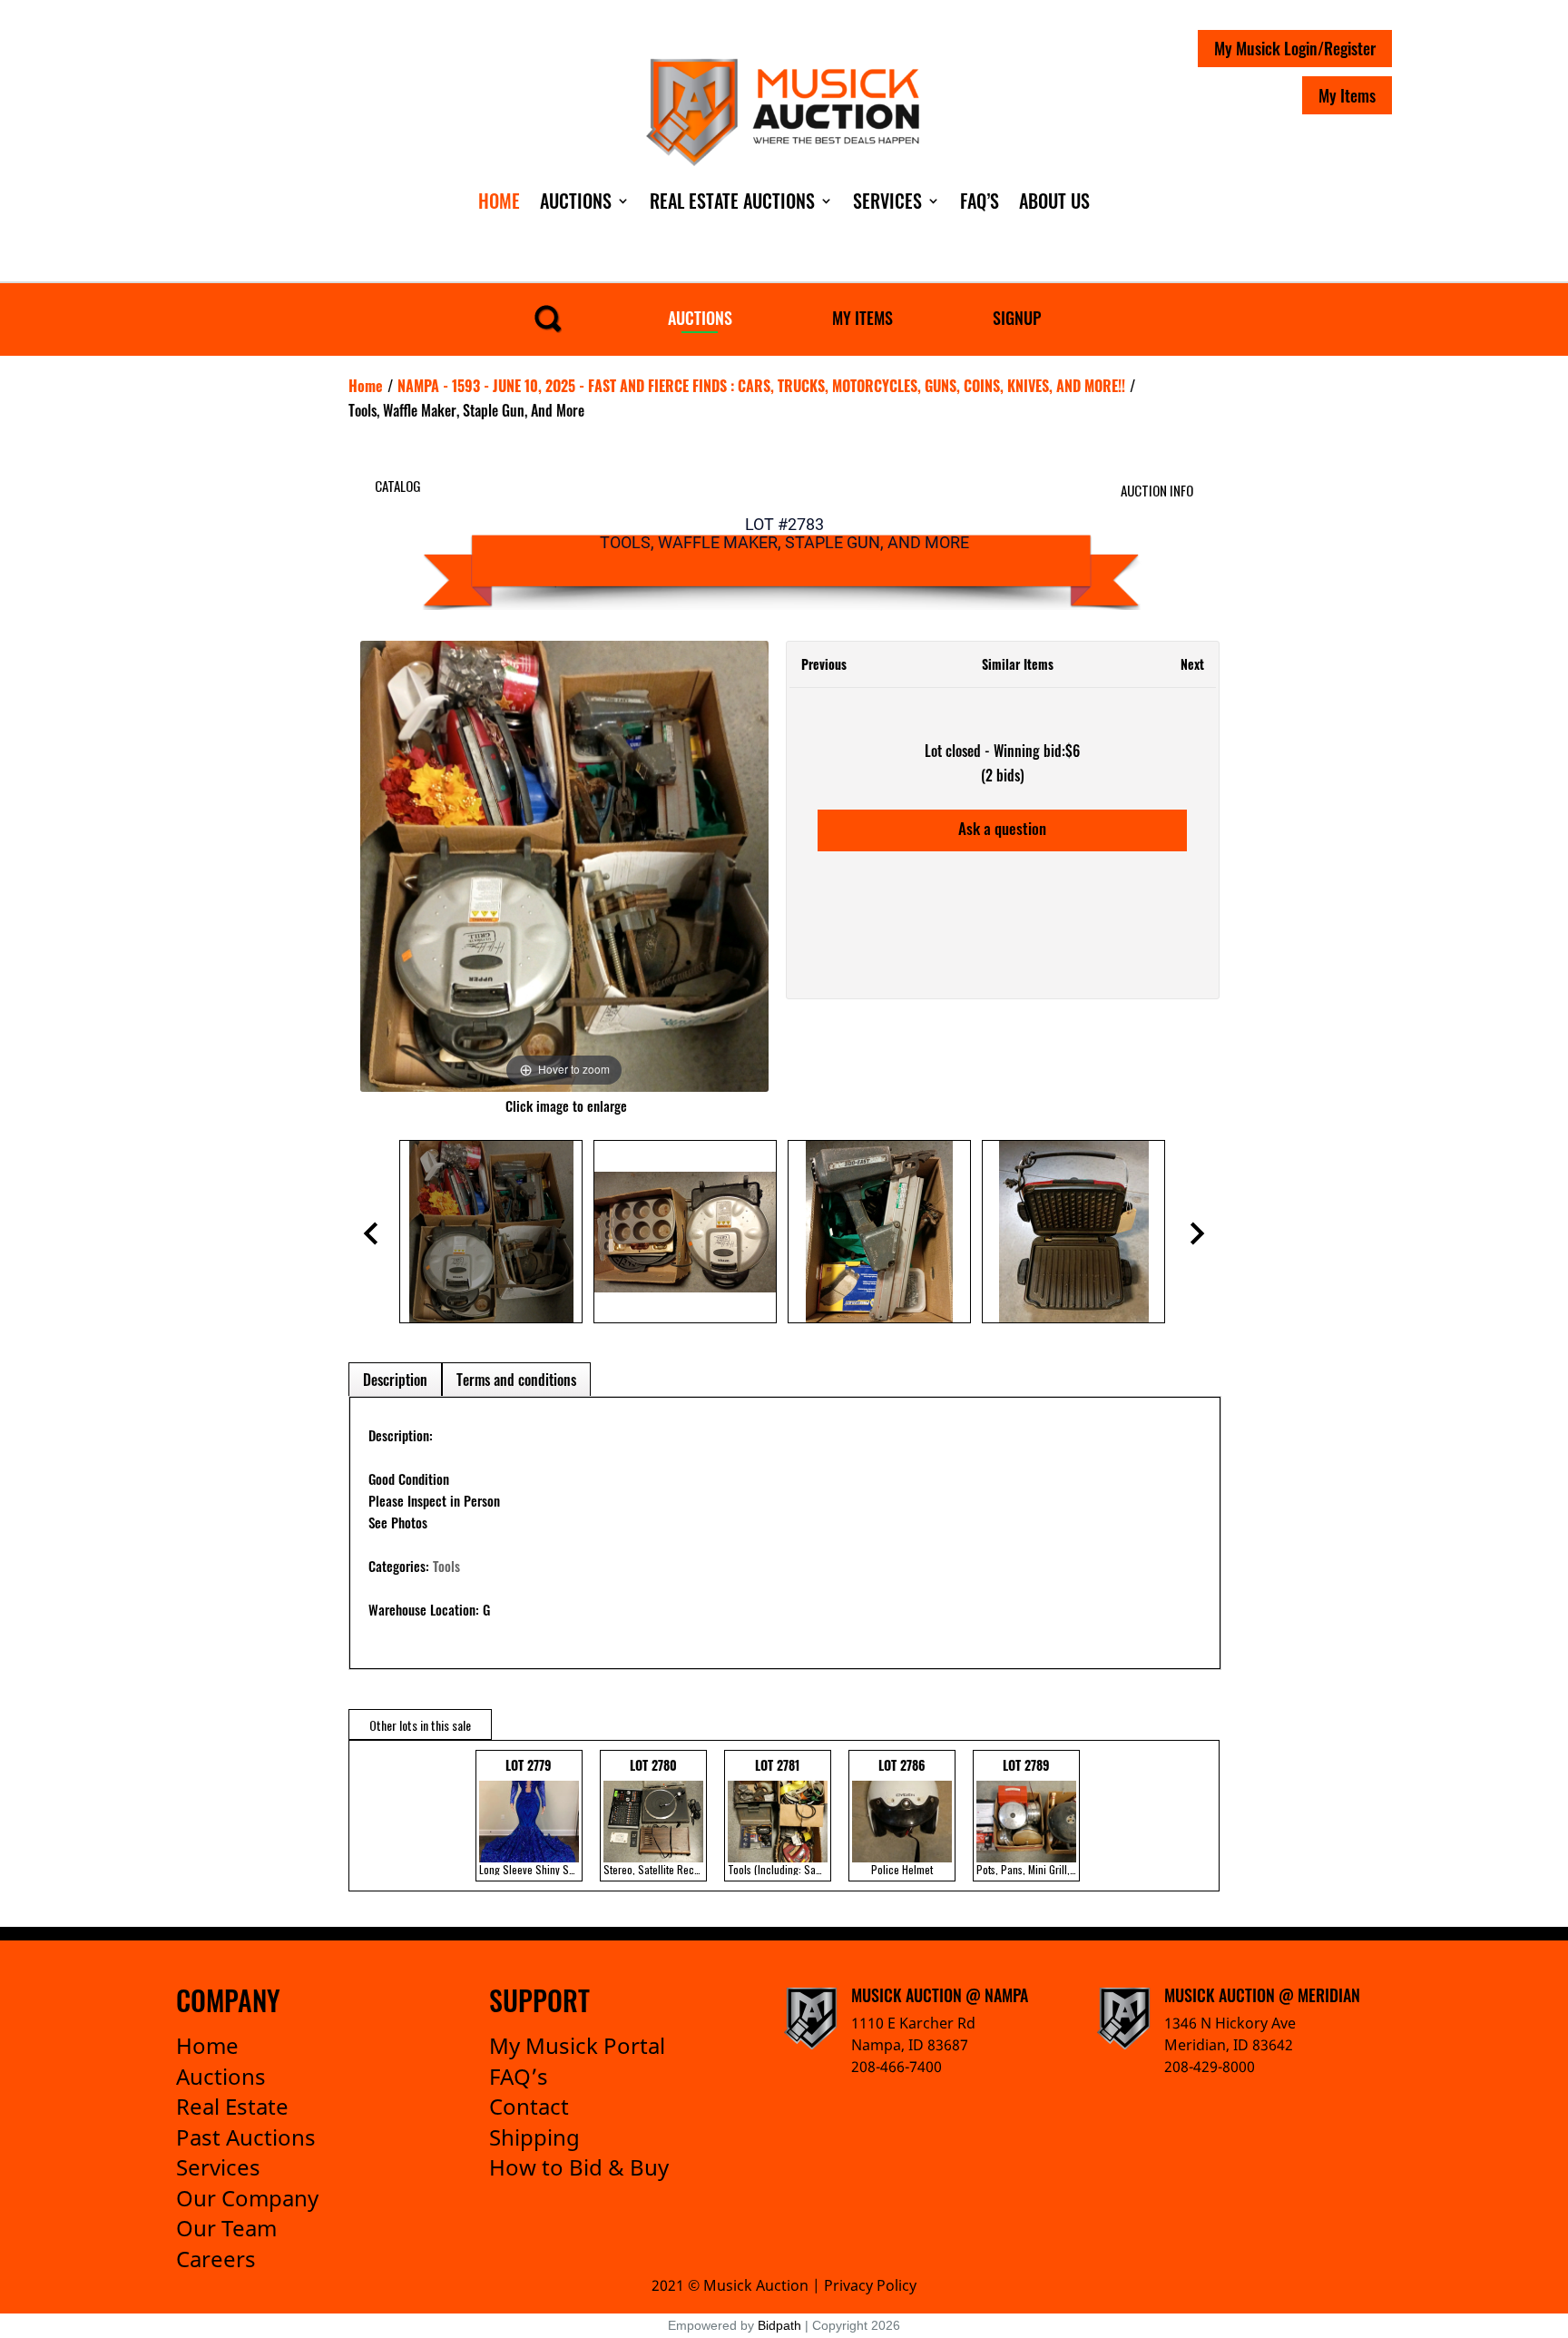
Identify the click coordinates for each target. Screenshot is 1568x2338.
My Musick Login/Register (1295, 48)
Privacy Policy (870, 2285)
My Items (1347, 95)
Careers (216, 2259)
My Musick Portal (577, 2045)
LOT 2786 (902, 1816)
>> (1192, 1816)
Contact (529, 2106)
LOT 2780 (655, 1816)
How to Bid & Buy (579, 2167)
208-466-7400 (897, 2067)
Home (499, 201)
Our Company (247, 2198)
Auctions (576, 201)
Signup (1017, 318)
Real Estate (232, 2106)
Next (1192, 664)
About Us (1054, 201)
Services (887, 201)
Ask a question (1002, 828)
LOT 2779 (531, 1816)
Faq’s (980, 201)
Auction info (1157, 490)
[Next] (732, 866)
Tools (446, 1566)
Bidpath (779, 2325)
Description (395, 1380)
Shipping (534, 2137)
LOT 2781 (779, 1816)
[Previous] (396, 866)
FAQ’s (519, 2076)
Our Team (226, 2228)
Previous (824, 664)
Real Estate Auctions (732, 201)
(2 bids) (1003, 775)
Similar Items (1018, 664)
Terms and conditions (516, 1380)
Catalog (398, 486)
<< (367, 1816)
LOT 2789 (1028, 1816)
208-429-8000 (1210, 2067)
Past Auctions (246, 2137)
